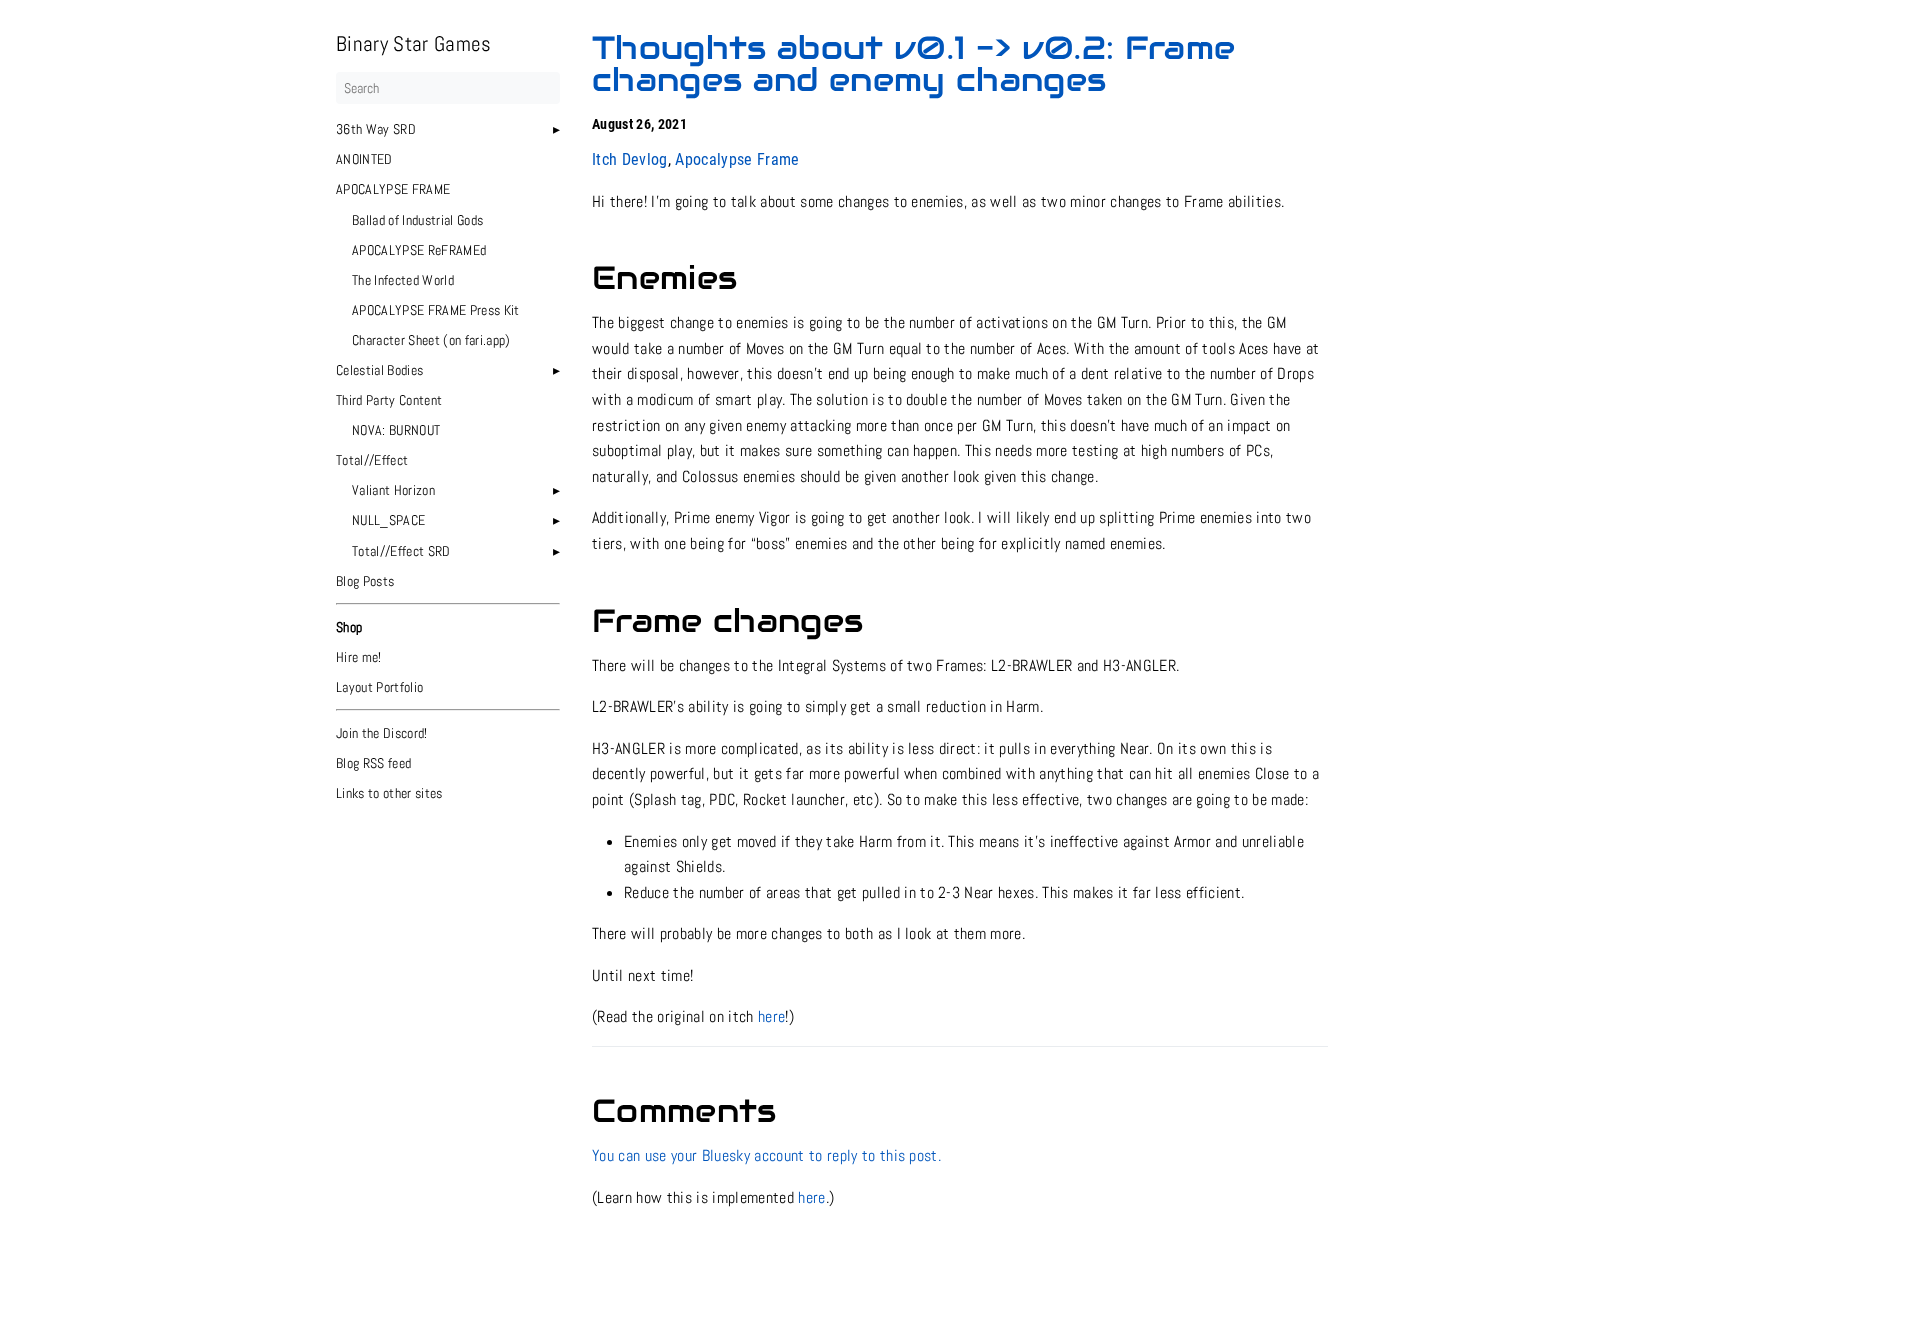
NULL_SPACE (388, 520)
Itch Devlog (630, 159)
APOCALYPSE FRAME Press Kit (436, 310)
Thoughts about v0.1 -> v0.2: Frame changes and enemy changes (913, 63)
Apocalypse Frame (737, 159)
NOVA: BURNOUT (396, 430)
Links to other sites (389, 793)
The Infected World (403, 280)
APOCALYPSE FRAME (393, 189)
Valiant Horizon (393, 490)
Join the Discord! (382, 733)
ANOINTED (364, 159)
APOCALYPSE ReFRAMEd (419, 250)
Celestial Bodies (379, 370)
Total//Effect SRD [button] (401, 551)
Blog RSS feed (373, 763)
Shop (349, 627)
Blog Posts (365, 581)
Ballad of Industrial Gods (417, 220)
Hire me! (359, 657)
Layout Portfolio (379, 687)
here (771, 1016)
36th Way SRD (376, 129)
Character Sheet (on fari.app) (431, 340)
